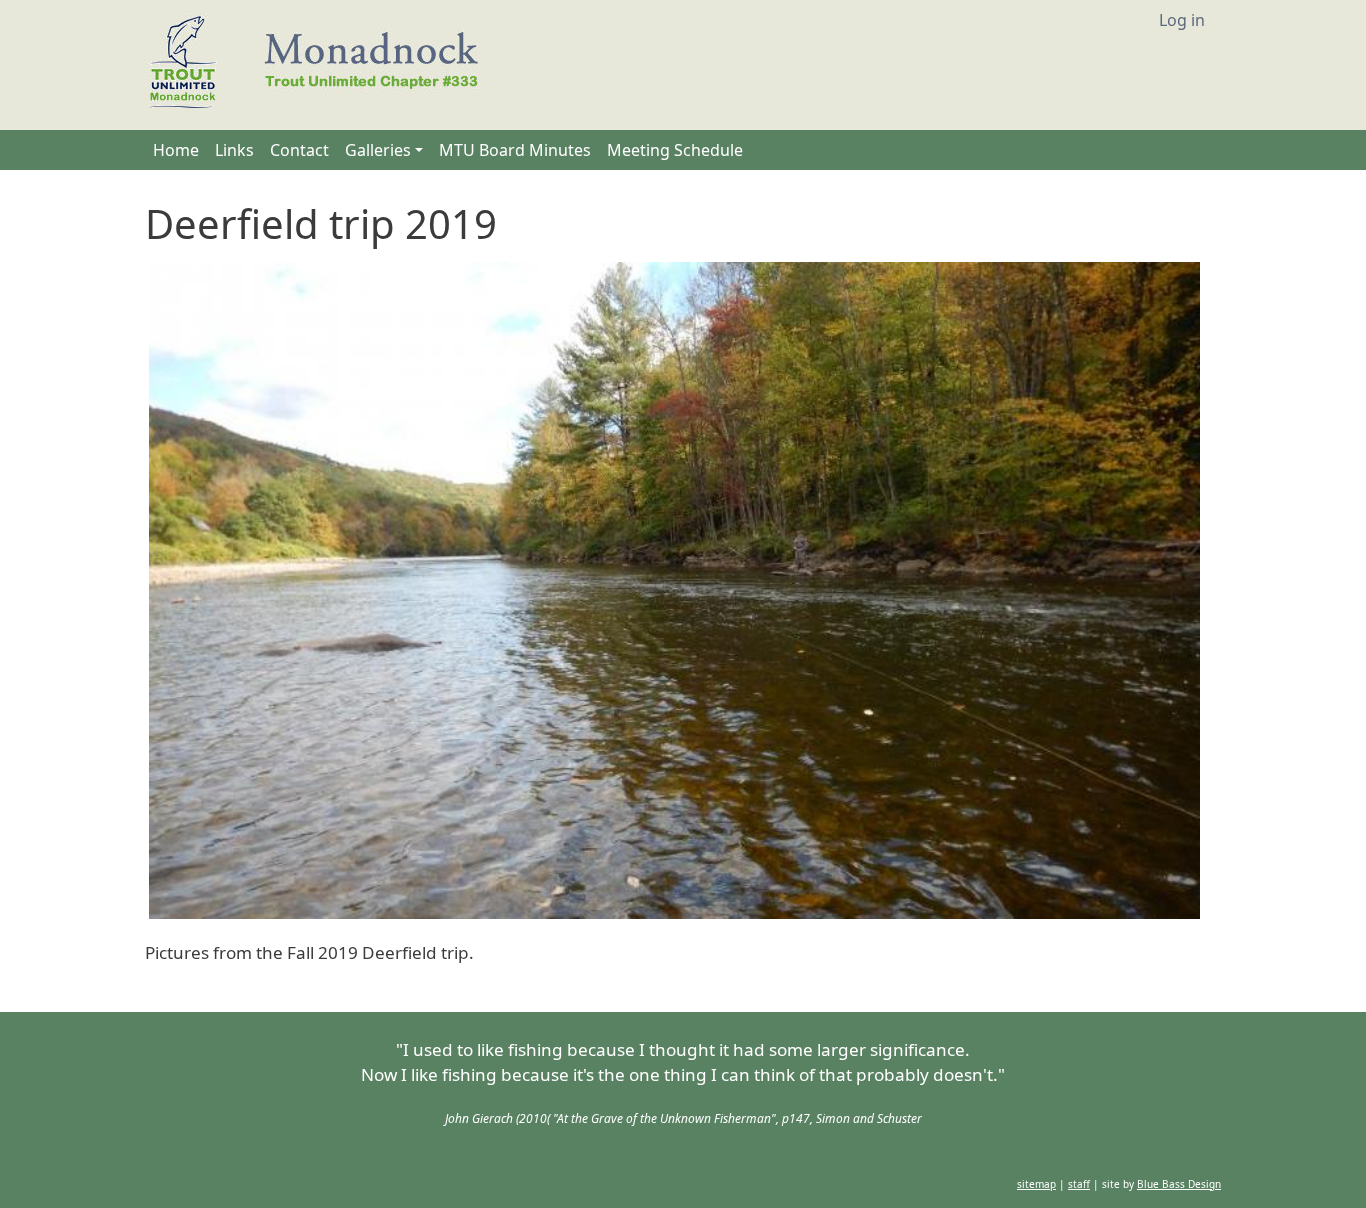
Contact (299, 150)
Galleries (378, 150)
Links (234, 150)
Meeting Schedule (675, 150)
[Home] (322, 65)
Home (176, 150)
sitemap (1036, 1184)
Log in (1182, 20)
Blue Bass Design (1179, 1184)
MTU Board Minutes (515, 150)
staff (1079, 1184)
